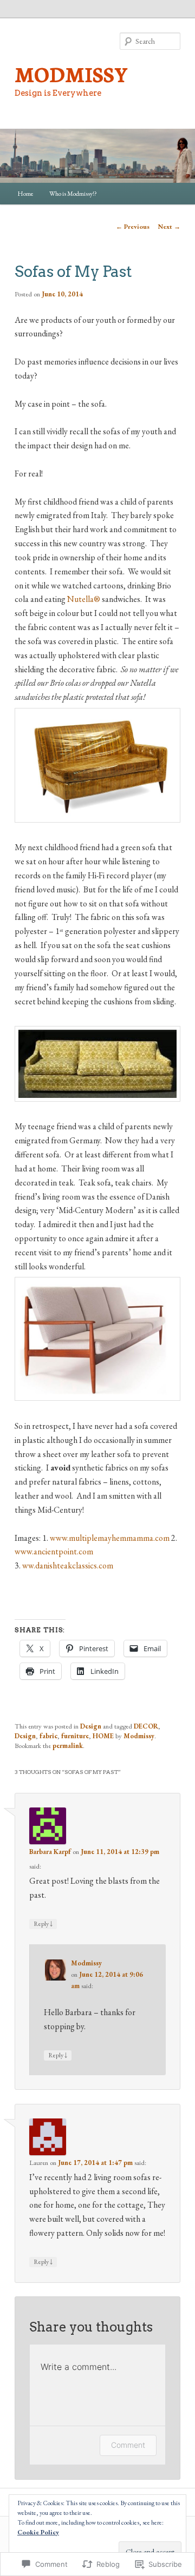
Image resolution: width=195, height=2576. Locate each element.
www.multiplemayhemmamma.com (110, 1538)
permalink (68, 1746)
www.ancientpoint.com (54, 1551)
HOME (103, 1736)
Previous (133, 227)
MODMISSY (71, 74)
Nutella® (84, 599)
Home (25, 194)
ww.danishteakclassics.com (68, 1565)
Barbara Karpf (50, 1852)
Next (169, 227)
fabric (48, 1736)
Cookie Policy (38, 2532)
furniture (75, 1736)
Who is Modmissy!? (73, 194)
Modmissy (139, 1736)
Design (91, 1726)
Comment (128, 2445)
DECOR (146, 1726)
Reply (43, 1923)
